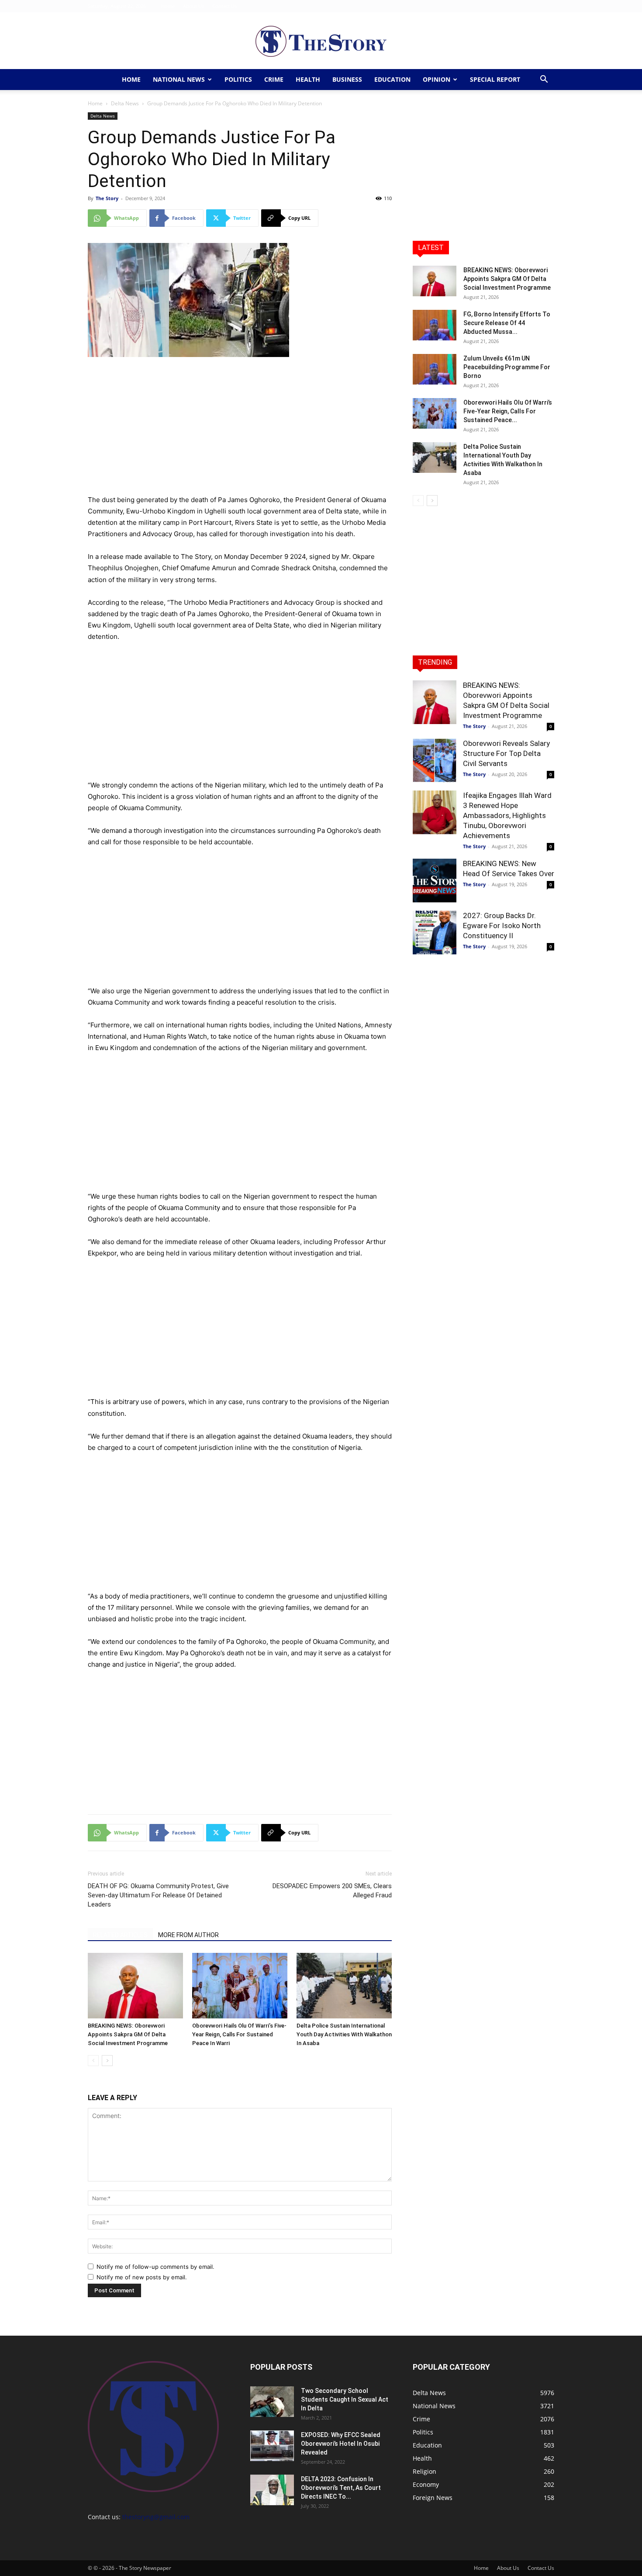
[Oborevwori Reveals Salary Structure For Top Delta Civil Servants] (435, 760)
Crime (274, 79)
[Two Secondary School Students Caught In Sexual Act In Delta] (272, 2402)
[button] (544, 80)
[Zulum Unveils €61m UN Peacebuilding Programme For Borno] (435, 369)
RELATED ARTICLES (120, 1935)
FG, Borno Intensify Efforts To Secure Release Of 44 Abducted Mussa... (507, 323)
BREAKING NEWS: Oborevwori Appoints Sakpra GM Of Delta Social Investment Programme (128, 2034)
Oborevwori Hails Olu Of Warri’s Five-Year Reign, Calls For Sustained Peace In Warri (239, 2034)
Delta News (125, 103)
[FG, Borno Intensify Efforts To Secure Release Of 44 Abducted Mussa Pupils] (435, 325)
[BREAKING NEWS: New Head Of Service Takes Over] (435, 881)
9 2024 (295, 556)
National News (179, 79)
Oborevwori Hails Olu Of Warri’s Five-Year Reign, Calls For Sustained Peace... (508, 411)
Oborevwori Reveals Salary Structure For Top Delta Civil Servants (506, 753)
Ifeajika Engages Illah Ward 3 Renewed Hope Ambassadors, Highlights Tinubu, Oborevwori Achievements (507, 815)
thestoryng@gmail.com (156, 2517)
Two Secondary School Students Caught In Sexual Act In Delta (345, 2399)
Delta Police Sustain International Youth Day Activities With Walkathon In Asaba (344, 2034)
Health (308, 79)
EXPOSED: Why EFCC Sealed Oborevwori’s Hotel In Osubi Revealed (341, 2444)
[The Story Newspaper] (321, 41)
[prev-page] (93, 2061)
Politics (238, 79)
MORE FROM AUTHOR (188, 1935)
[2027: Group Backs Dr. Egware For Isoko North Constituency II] (435, 933)
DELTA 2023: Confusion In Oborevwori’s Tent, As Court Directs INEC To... (341, 2488)
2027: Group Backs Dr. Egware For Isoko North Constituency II (502, 926)
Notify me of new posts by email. (142, 2277)
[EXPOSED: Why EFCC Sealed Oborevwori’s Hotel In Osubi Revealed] (272, 2446)
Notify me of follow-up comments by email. (155, 2267)
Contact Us (224, 6)
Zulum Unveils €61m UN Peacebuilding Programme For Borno (507, 367)
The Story (107, 198)
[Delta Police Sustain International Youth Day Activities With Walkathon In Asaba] (344, 1986)
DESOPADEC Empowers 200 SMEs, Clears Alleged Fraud (332, 1891)
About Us (193, 6)
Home (168, 6)
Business (347, 79)
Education (392, 79)
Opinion (437, 79)
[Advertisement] (240, 430)
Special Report (495, 79)
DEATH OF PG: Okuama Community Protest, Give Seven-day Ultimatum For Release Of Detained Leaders (158, 1895)
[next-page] (107, 2061)
